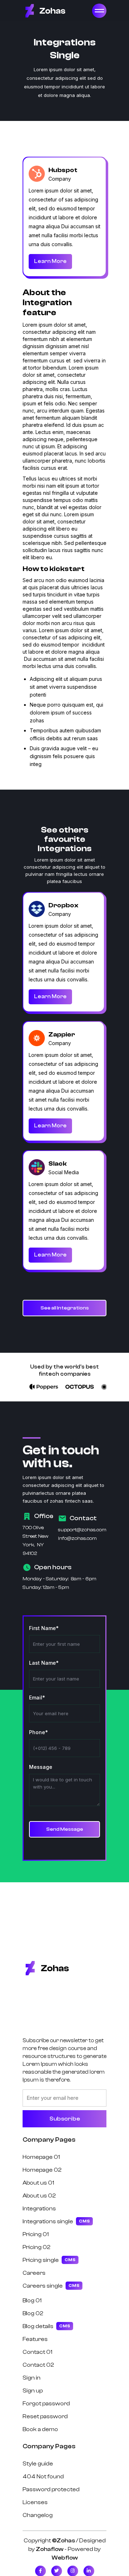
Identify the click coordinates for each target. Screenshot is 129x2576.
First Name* (44, 1628)
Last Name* (44, 1663)
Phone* (39, 1732)
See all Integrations (65, 1308)
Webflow (65, 2558)
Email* (37, 1697)
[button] (99, 11)
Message (41, 1767)
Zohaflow (50, 2549)
